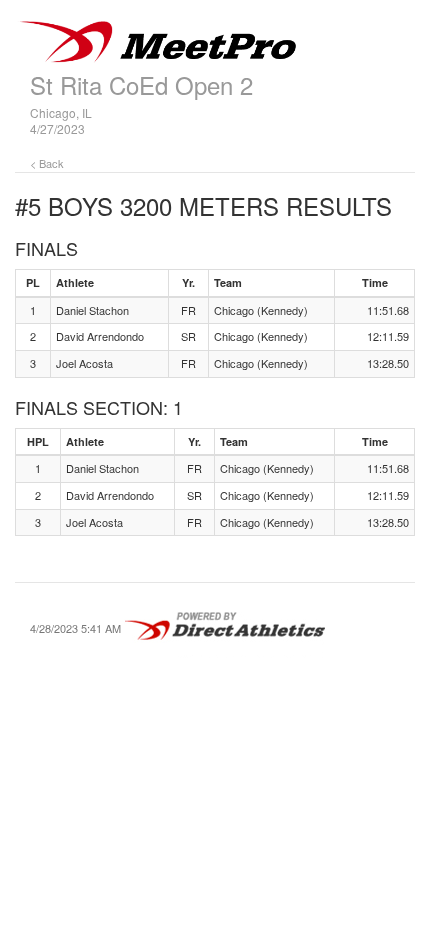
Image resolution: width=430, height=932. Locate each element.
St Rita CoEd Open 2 (141, 84)
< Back (47, 163)
